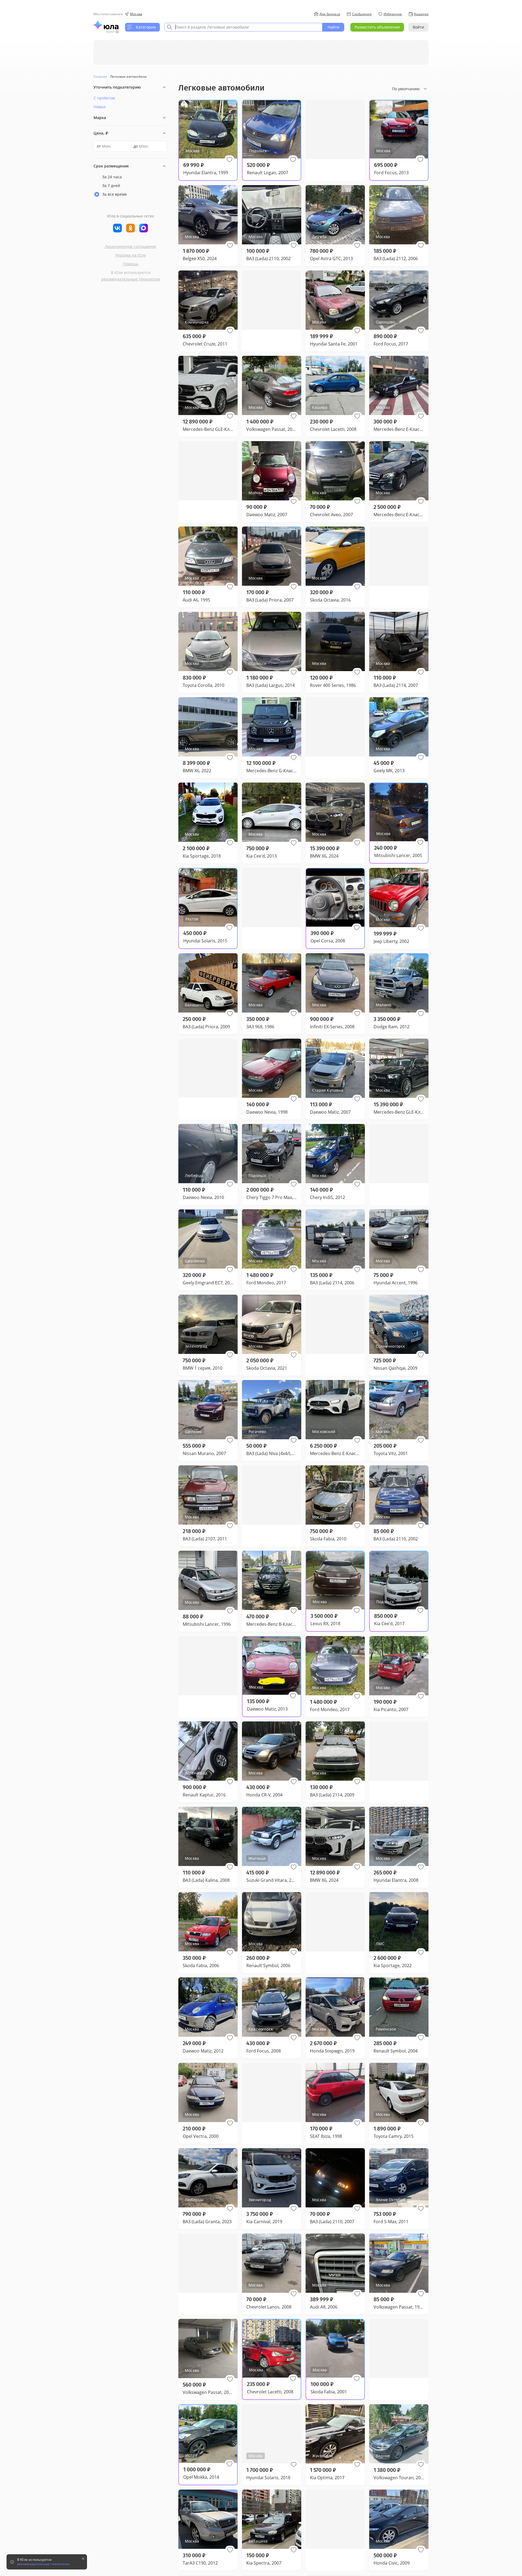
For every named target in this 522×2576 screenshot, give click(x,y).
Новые (100, 107)
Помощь (131, 264)
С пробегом (104, 98)
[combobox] (243, 27)
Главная (100, 77)
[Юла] (106, 25)
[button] (229, 160)
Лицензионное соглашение (130, 246)
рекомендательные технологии (131, 279)
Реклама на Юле (131, 255)
